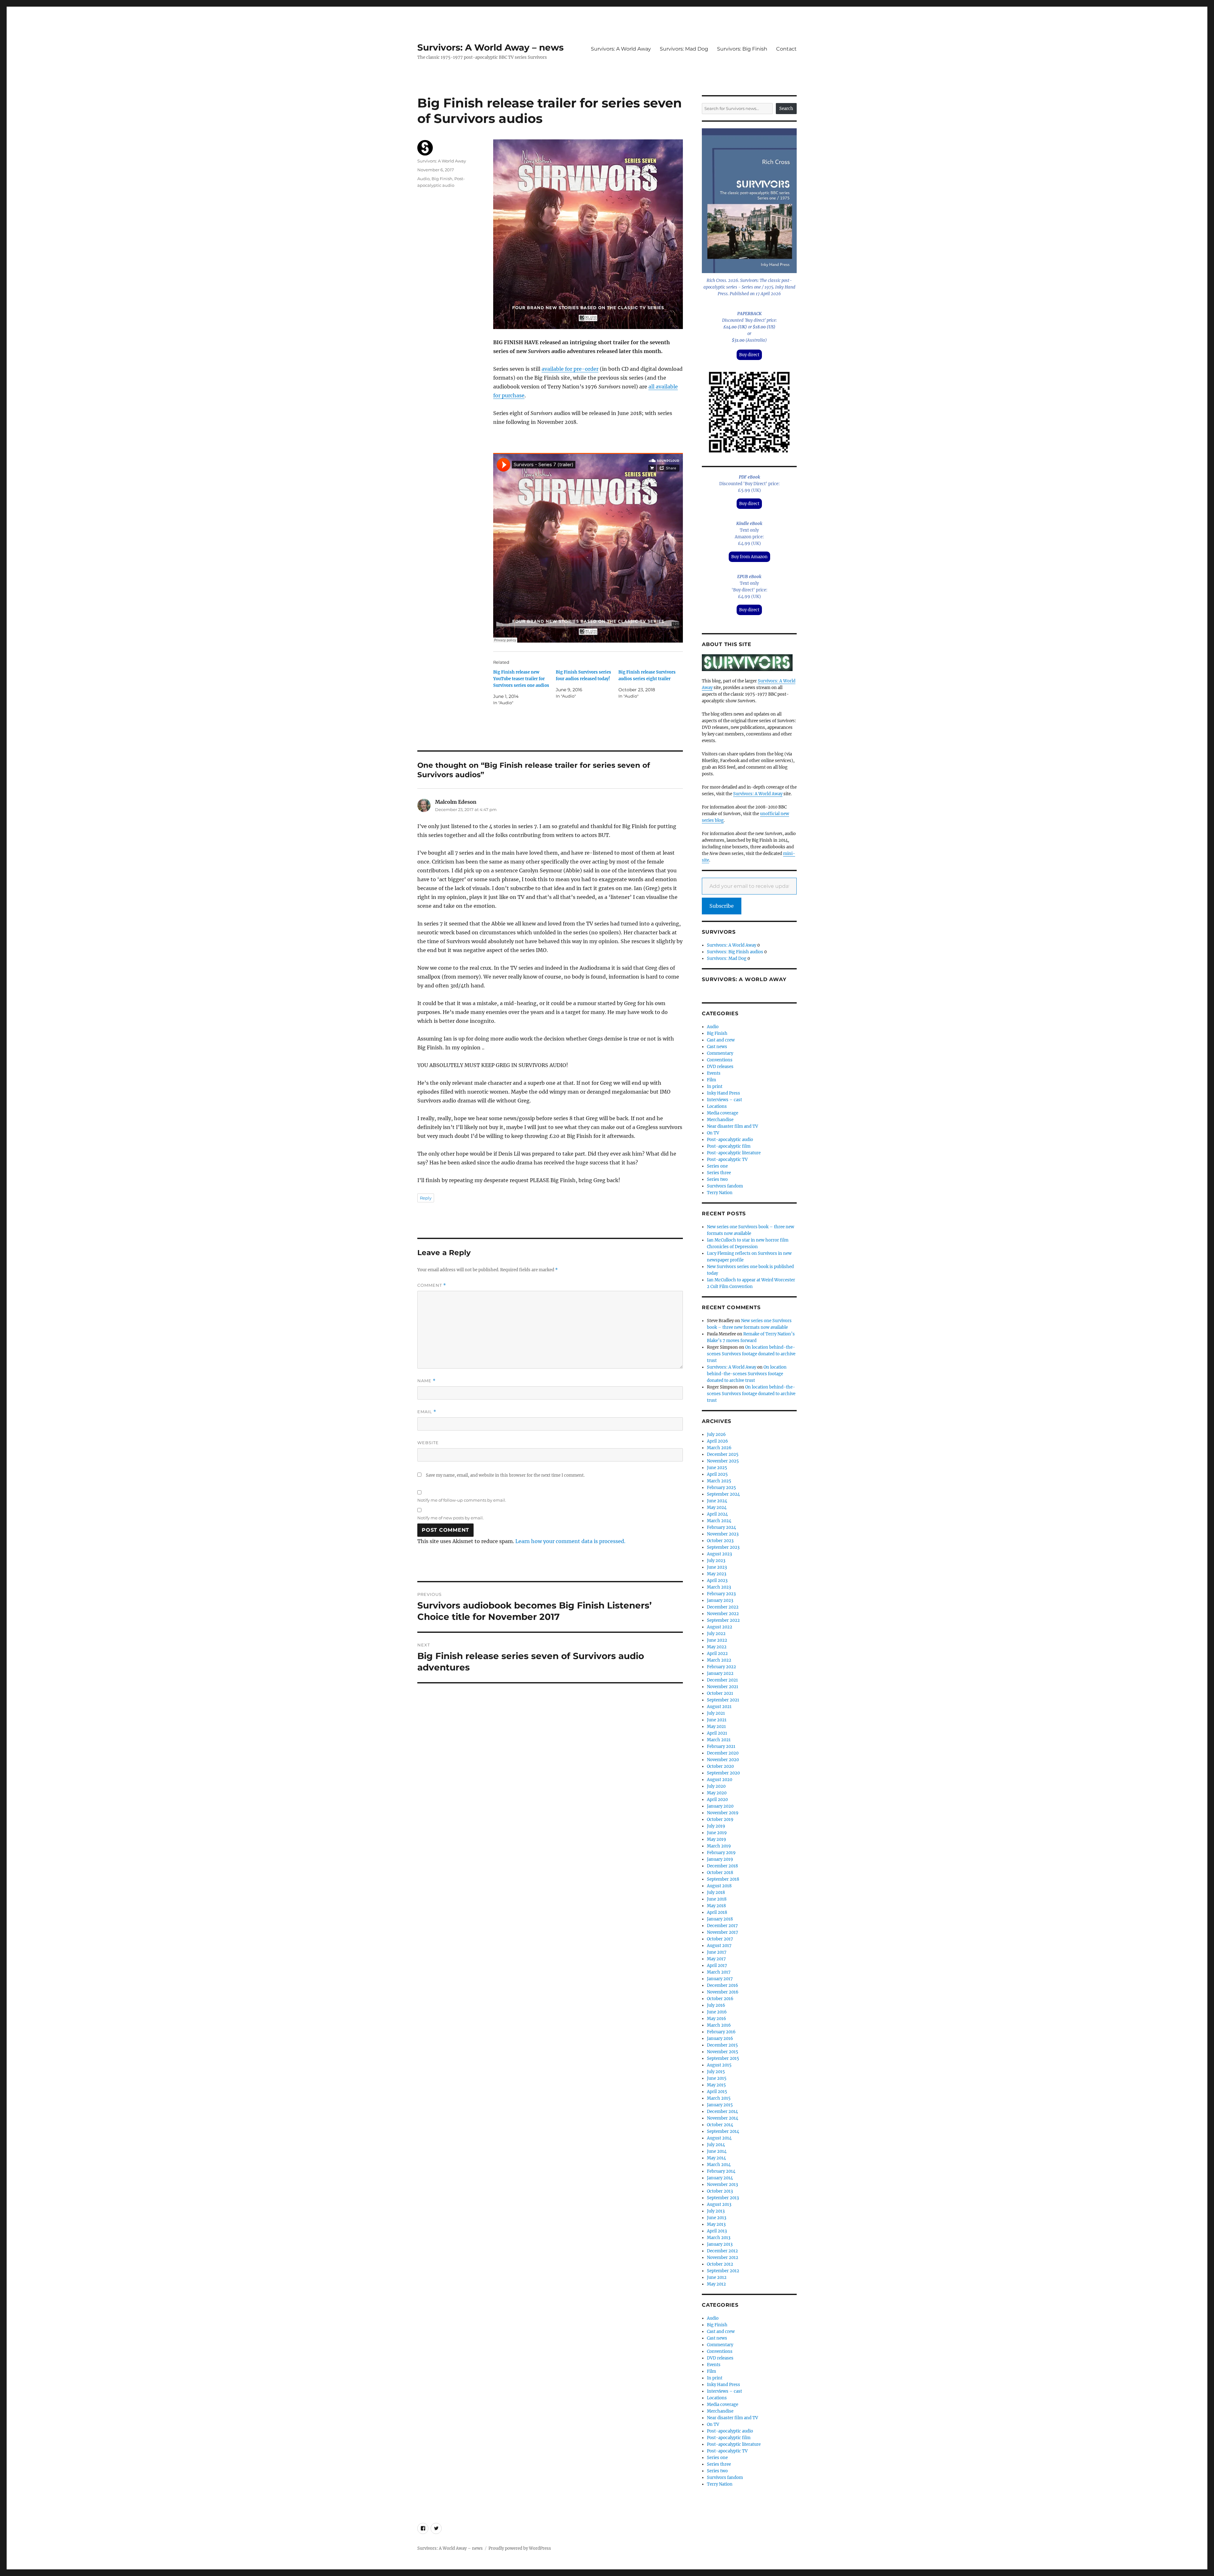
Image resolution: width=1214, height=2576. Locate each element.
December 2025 (723, 1454)
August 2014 (719, 2138)
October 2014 (720, 2125)
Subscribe (722, 906)
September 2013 (723, 2198)
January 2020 (720, 1806)
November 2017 (723, 1932)
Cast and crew (721, 1040)
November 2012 (723, 2258)
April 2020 (717, 1800)
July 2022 (716, 1634)
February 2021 (721, 1746)
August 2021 (719, 1707)
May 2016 (717, 2019)
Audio (423, 179)
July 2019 (716, 1826)
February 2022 (721, 1667)
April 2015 (717, 2092)
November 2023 (723, 1534)
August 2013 (719, 2204)
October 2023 (720, 1541)
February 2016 (721, 2032)
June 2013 (717, 2218)
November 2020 (723, 1760)
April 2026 (717, 1441)
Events (714, 1073)
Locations (717, 1106)
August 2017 (719, 1946)
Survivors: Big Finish (742, 49)
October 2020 (720, 1766)
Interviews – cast (724, 1100)
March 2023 (719, 1587)
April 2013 (717, 2231)
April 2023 (717, 1581)
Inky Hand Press (723, 1093)
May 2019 (717, 1839)
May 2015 (716, 2085)
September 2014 (723, 2131)
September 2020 (723, 1773)
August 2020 (720, 1780)
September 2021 (723, 1700)
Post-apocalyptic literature (734, 1153)
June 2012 (717, 2277)
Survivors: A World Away (621, 49)
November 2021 (723, 1687)
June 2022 (717, 1640)
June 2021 (717, 1720)
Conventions (720, 1060)
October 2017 (720, 1939)
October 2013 (720, 2191)
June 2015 (717, 2078)
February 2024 (721, 1527)
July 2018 (716, 1892)
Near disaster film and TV (733, 1126)
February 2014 (721, 2171)
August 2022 (720, 1627)
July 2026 (716, 1435)
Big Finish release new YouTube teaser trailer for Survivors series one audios (521, 679)
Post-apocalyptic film (729, 1146)
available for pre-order (570, 369)
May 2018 (716, 1906)
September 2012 (723, 2271)
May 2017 (716, 1959)
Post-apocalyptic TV (727, 1160)
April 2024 (717, 1514)
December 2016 (723, 1985)
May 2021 (716, 1727)
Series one (717, 1166)
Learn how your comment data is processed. (570, 1541)
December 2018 (722, 1866)
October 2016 (720, 1999)
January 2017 (720, 1979)
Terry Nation (720, 1193)
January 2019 (720, 1859)
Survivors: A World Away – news (491, 47)
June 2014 (717, 2151)
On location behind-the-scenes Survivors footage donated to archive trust (751, 1354)
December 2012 (722, 2251)
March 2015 (719, 2098)
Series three (719, 1173)
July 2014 (716, 2145)
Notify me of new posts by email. (451, 1518)
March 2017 (719, 1972)
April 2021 (717, 1733)
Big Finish (442, 179)
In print (715, 1087)
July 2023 (716, 1561)
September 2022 (723, 1620)
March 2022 (719, 1660)
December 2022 (723, 1607)
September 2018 (723, 1879)
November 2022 (723, 1614)
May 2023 (717, 1574)
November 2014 (723, 2118)
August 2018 (719, 1886)
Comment (432, 1285)
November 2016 (723, 1992)
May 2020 (717, 1793)
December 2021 (722, 1680)
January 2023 (720, 1600)
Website (428, 1443)
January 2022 (720, 1673)
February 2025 (721, 1488)
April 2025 (717, 1474)
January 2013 (720, 2244)
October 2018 (720, 1873)
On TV (713, 1133)
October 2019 (720, 1819)
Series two (717, 1179)
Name (426, 1381)
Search (786, 109)
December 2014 (722, 2112)
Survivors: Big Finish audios (735, 952)
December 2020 (723, 1753)
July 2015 (716, 2072)
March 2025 (719, 1481)
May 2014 (716, 2158)
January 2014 (720, 2178)
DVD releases (720, 1067)
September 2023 (723, 1547)
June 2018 (717, 1899)
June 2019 (717, 1833)
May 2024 (717, 1508)
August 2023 (719, 1554)
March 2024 (719, 1521)
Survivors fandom (725, 1186)
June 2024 (717, 1501)
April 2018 (717, 1912)
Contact (786, 49)
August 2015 (719, 2065)
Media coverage (723, 1113)
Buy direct (749, 355)
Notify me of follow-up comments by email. (462, 1500)
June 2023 (717, 1567)
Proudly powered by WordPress (520, 2548)
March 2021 (719, 1740)
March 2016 (719, 2025)
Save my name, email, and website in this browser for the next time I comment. (505, 1475)
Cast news (717, 1047)
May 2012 (716, 2284)
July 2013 (716, 2211)
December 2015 (722, 2045)
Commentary (720, 1053)
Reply (426, 1198)
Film (711, 1080)
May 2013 (716, 2224)
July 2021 (716, 1713)
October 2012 (720, 2264)
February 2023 (721, 1594)
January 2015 (720, 2105)
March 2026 (719, 1448)
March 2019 (719, 1846)
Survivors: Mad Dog (684, 49)
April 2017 (717, 1966)
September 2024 (723, 1494)
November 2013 (722, 2185)
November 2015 (723, 2052)
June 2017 (717, 1952)
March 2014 (719, 2165)
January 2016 (720, 2039)
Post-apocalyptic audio (730, 1140)
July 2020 (716, 1786)
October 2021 (720, 1693)
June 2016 (717, 2012)
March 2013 (719, 2238)
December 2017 (722, 1926)
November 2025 (723, 1461)
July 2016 (716, 2005)
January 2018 (720, 1919)
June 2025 (717, 1468)
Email (427, 1412)
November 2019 (723, 1813)
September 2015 (723, 2058)
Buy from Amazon (749, 557)
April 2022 (717, 1654)
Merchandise (720, 1120)
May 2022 (717, 1647)
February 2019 (721, 1853)
